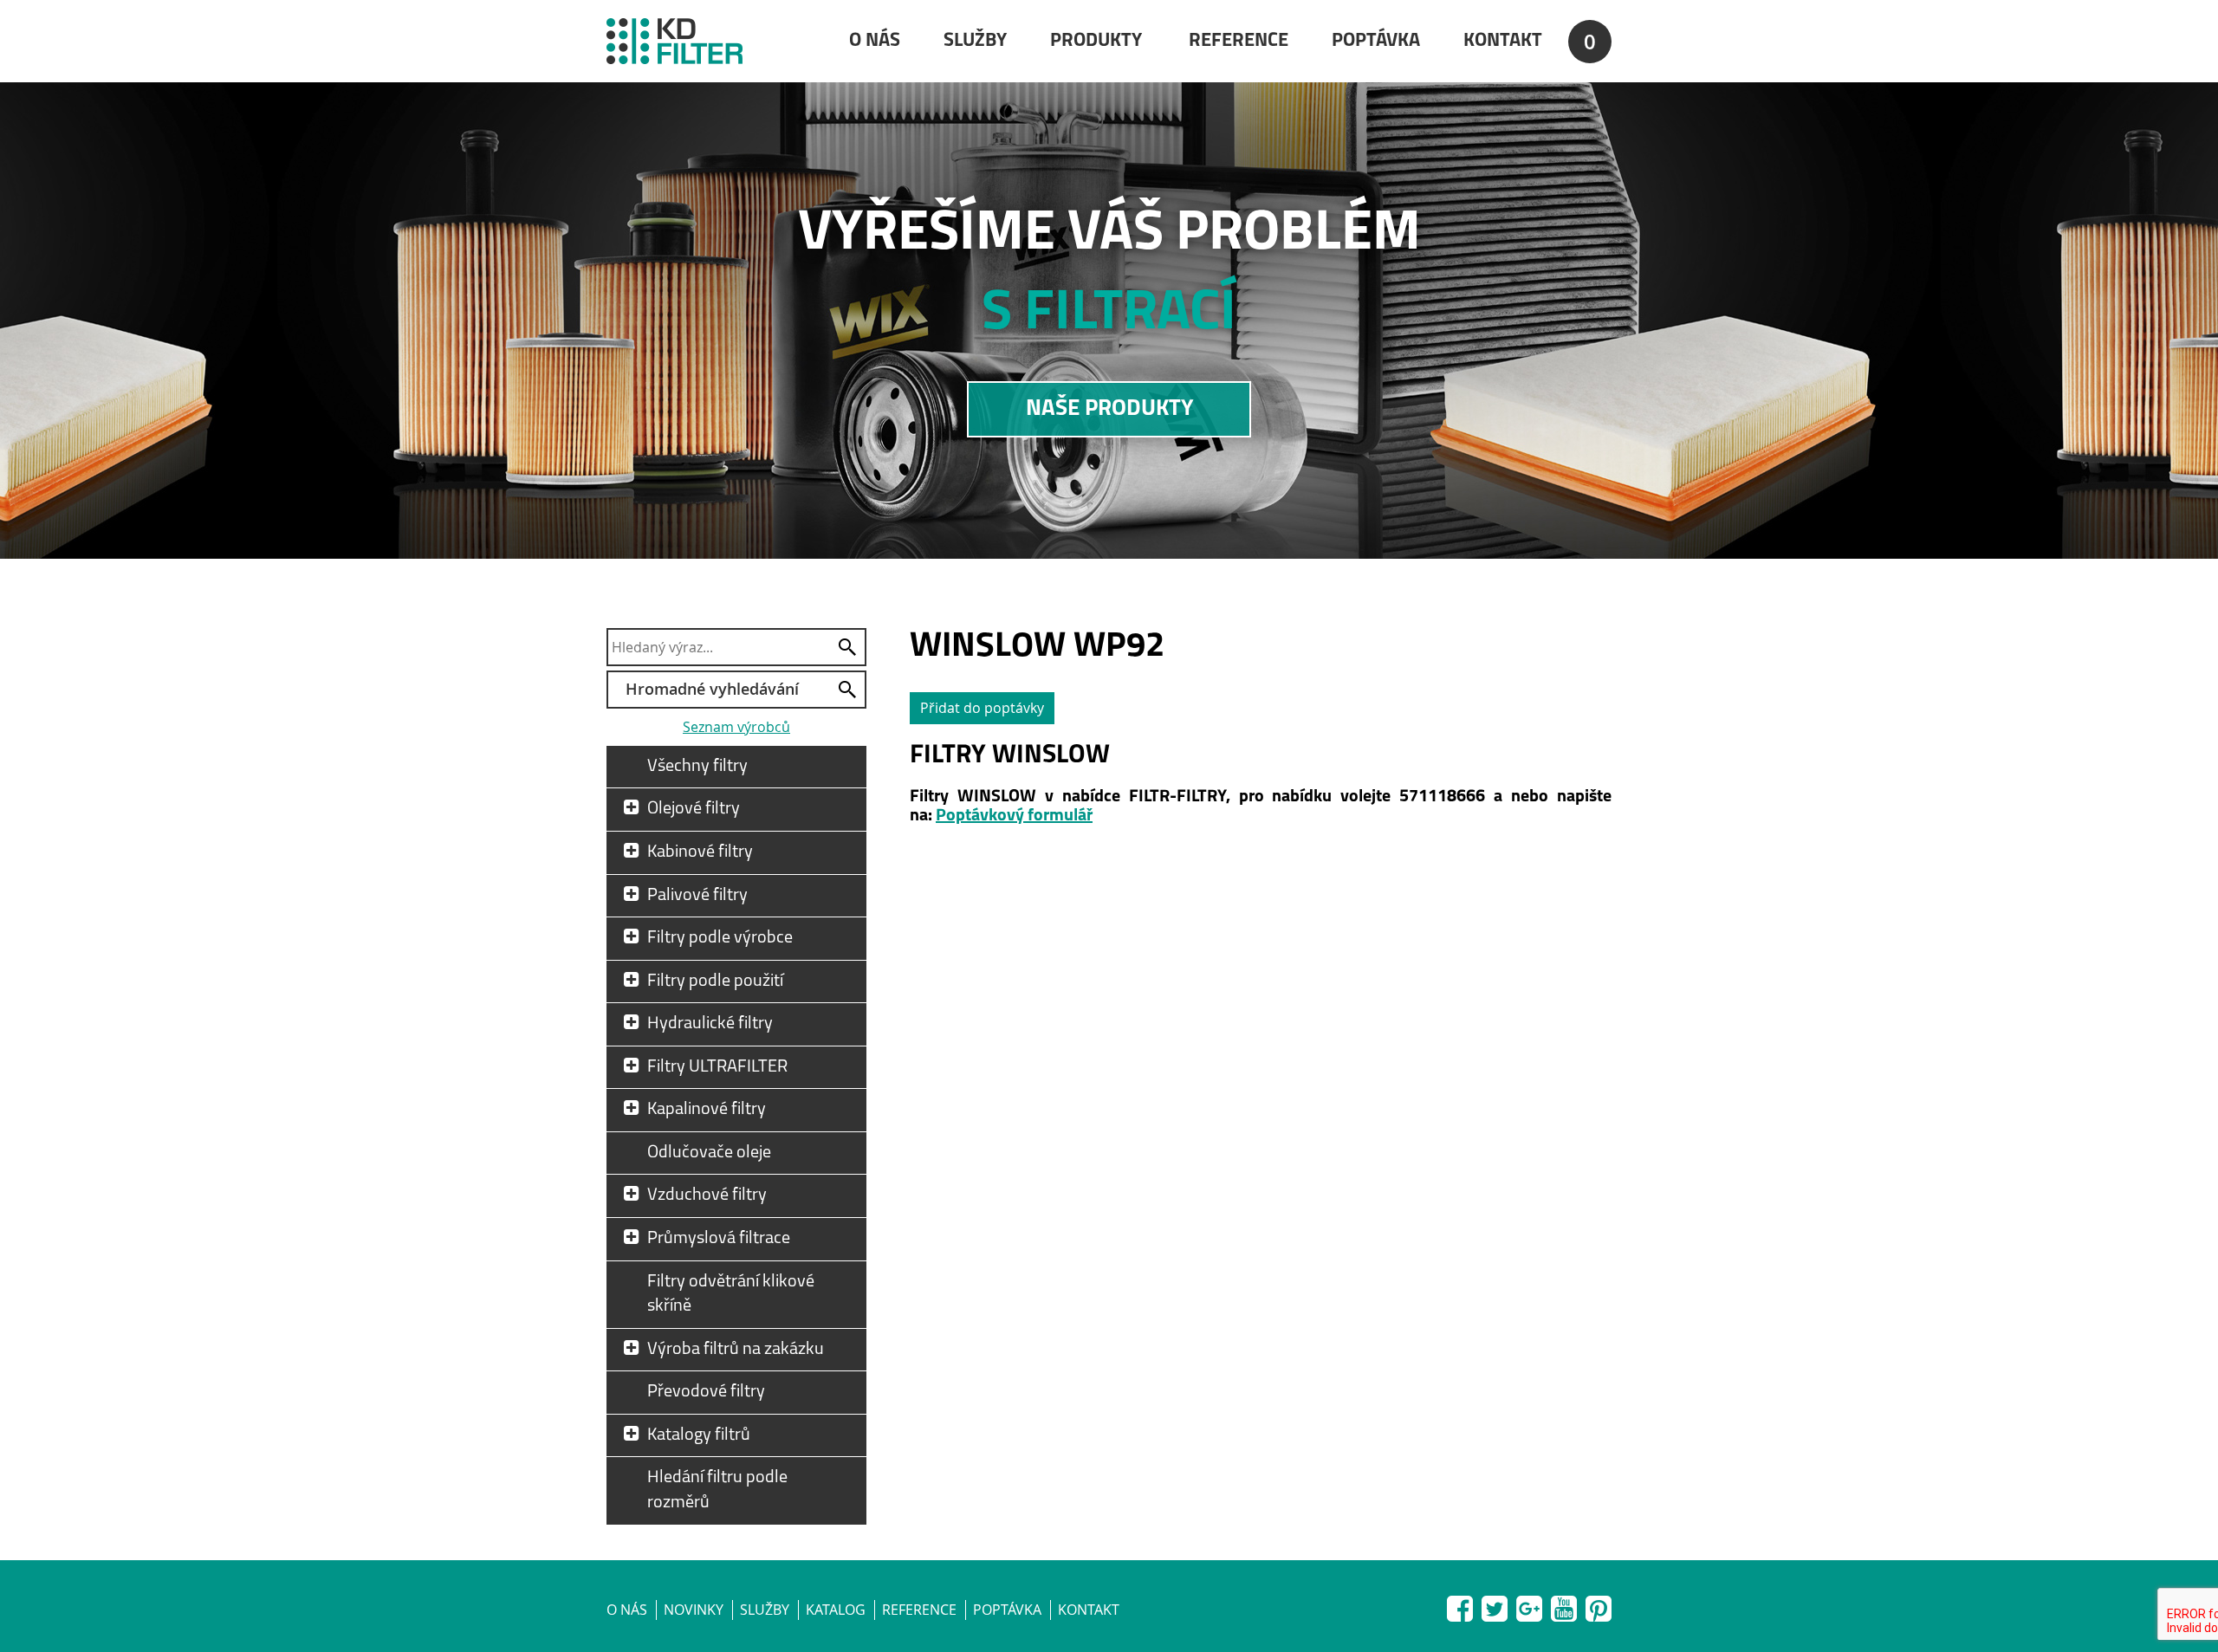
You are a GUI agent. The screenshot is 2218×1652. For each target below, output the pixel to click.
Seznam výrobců (736, 727)
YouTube (1564, 1605)
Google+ (1529, 1605)
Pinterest (1599, 1605)
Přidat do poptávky (982, 708)
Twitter (1495, 1605)
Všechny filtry (697, 767)
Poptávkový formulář (1014, 816)
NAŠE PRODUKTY (1109, 409)
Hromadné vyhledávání (712, 689)
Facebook (1460, 1605)
